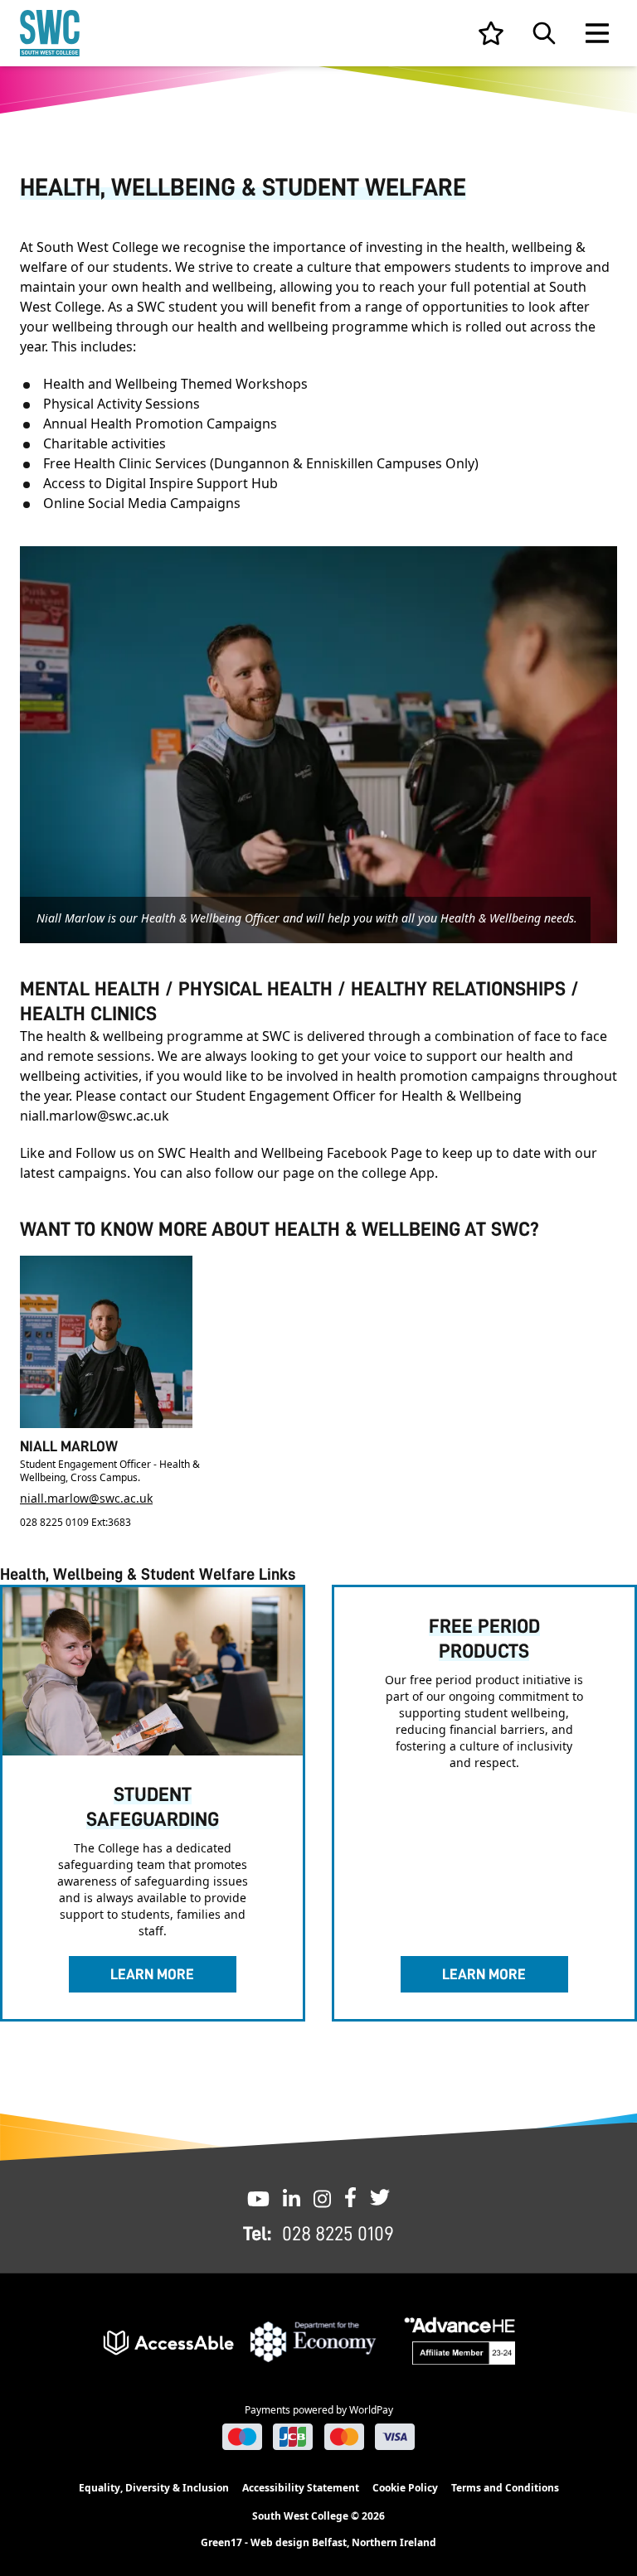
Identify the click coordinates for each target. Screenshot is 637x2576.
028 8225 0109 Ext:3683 (75, 1522)
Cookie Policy (405, 2488)
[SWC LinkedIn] (292, 2197)
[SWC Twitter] (380, 2197)
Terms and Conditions (505, 2488)
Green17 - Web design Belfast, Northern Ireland (318, 2543)
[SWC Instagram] (322, 2197)
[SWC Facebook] (350, 2197)
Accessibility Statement (301, 2488)
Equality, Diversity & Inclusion (154, 2488)
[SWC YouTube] (258, 2197)
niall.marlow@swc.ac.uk (86, 1498)
